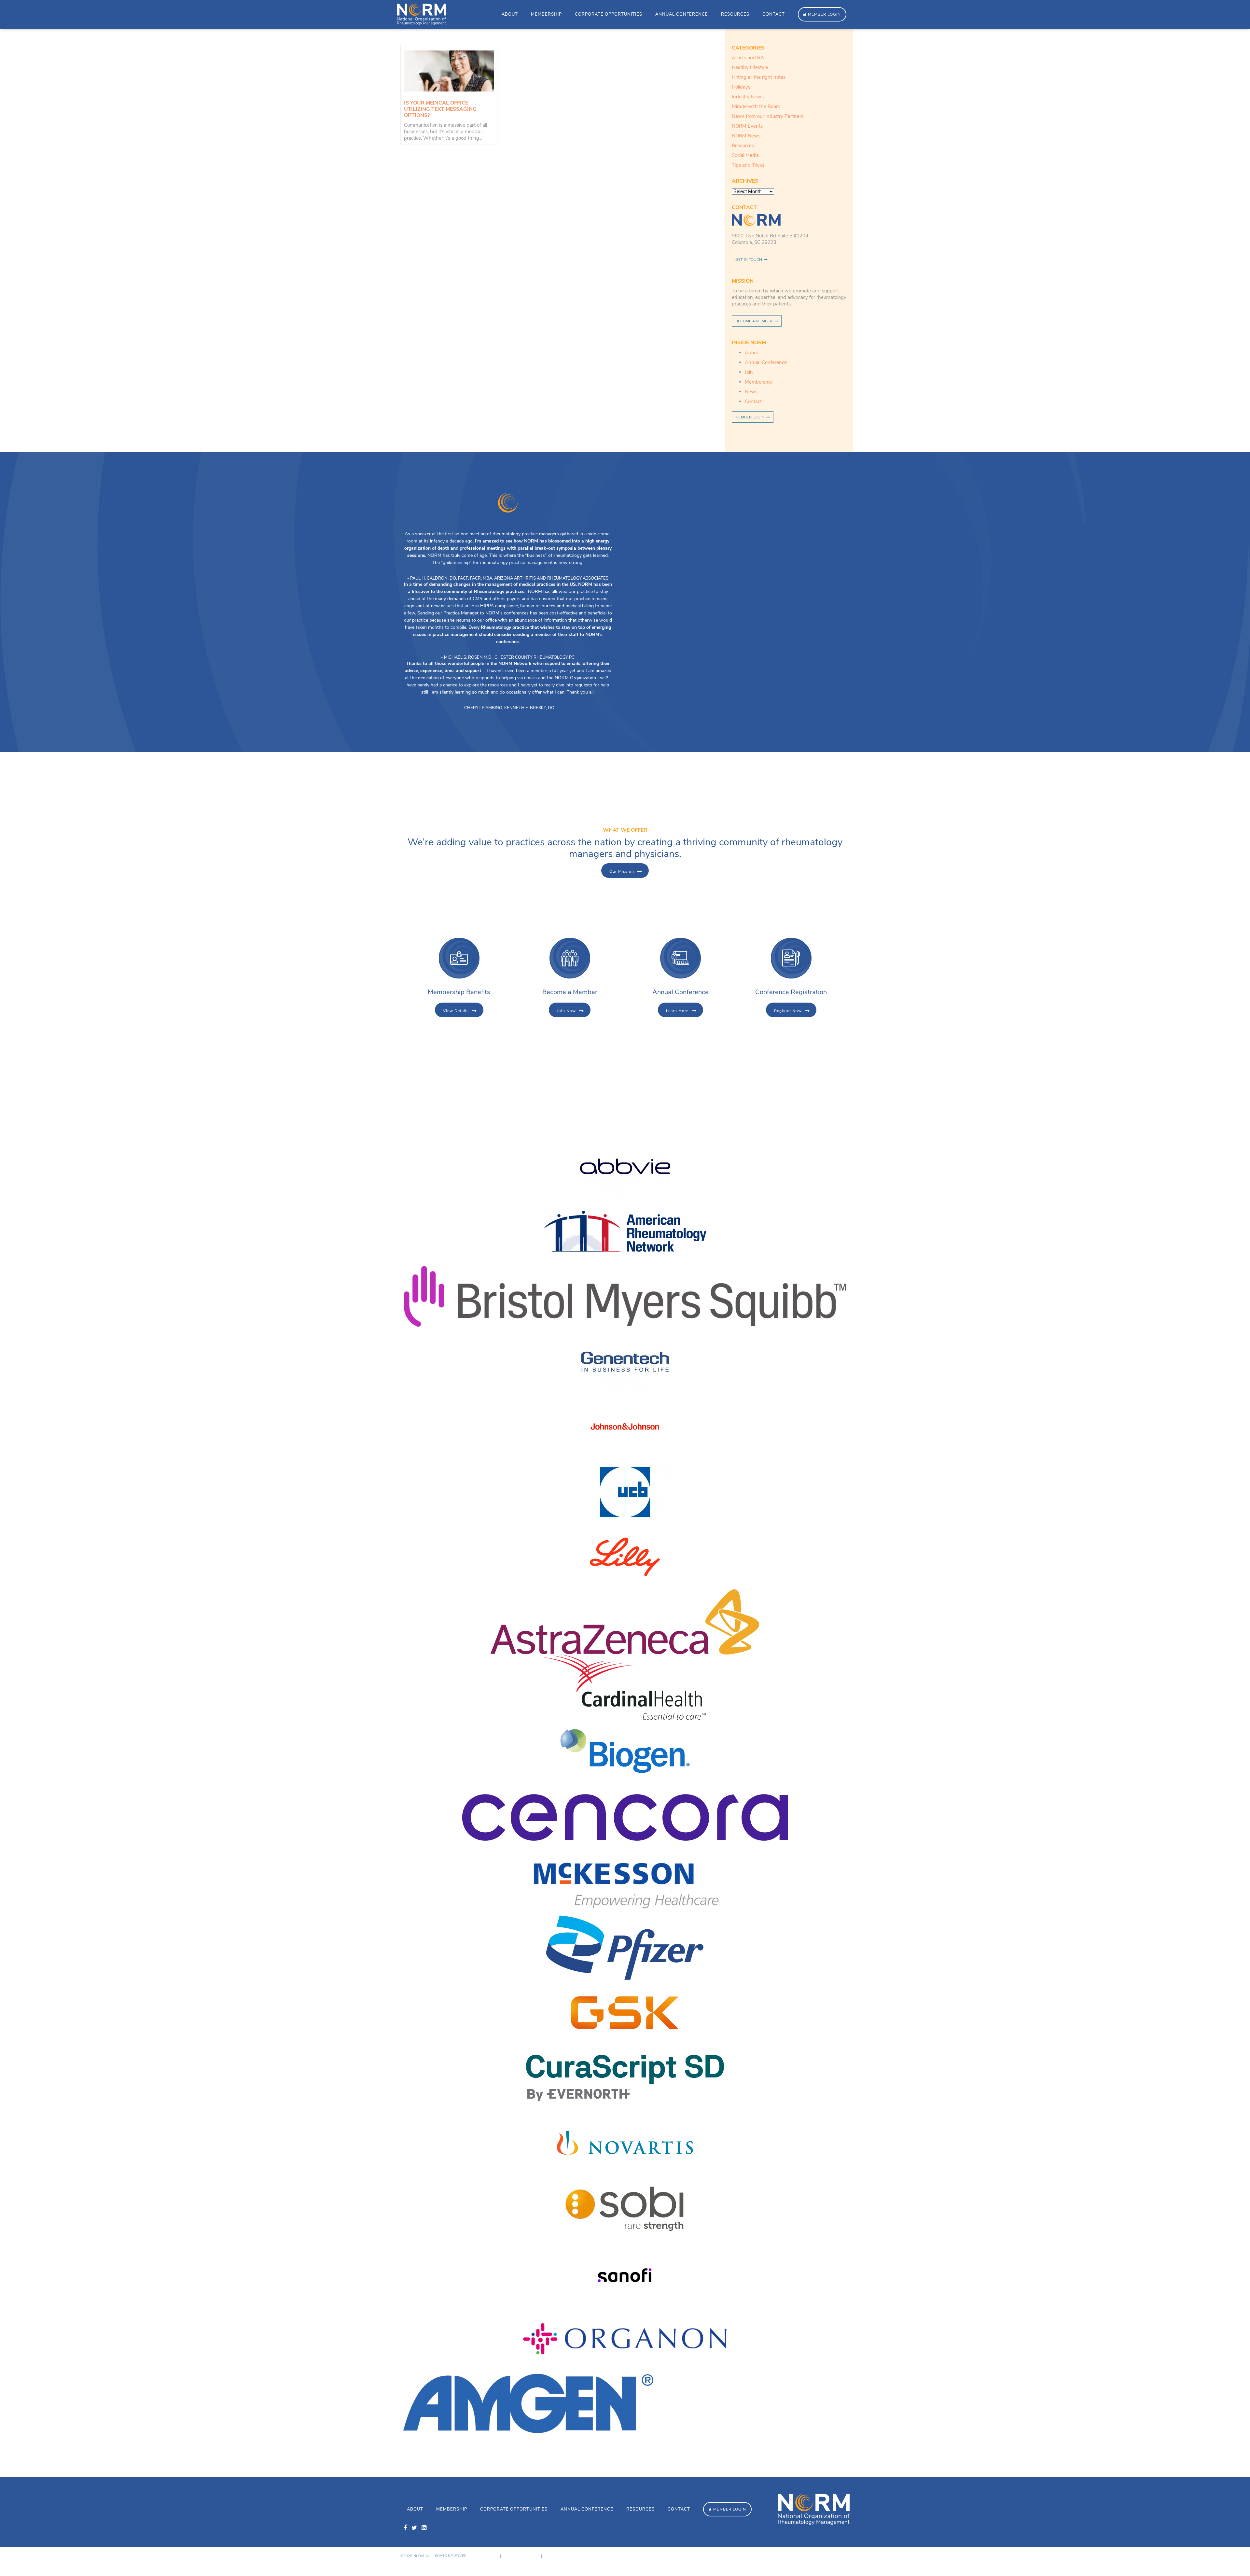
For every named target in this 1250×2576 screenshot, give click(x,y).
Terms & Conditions (521, 2556)
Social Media (745, 155)
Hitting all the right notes (759, 77)
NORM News (746, 136)
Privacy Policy (485, 2556)
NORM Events (747, 126)
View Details (456, 1011)
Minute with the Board (756, 106)
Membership (546, 14)
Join (749, 372)
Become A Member (754, 321)
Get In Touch (749, 260)
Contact (774, 14)
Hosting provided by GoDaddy (797, 2562)
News (751, 392)
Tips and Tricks (748, 165)
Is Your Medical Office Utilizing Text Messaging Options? (440, 109)
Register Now (788, 1011)
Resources (735, 14)
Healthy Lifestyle (750, 67)
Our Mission (622, 871)
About (510, 14)
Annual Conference (682, 14)
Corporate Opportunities (609, 14)
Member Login (824, 14)
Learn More (677, 1011)
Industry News (748, 97)
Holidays (741, 87)
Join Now (566, 1011)
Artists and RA (748, 58)
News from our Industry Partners (768, 116)
